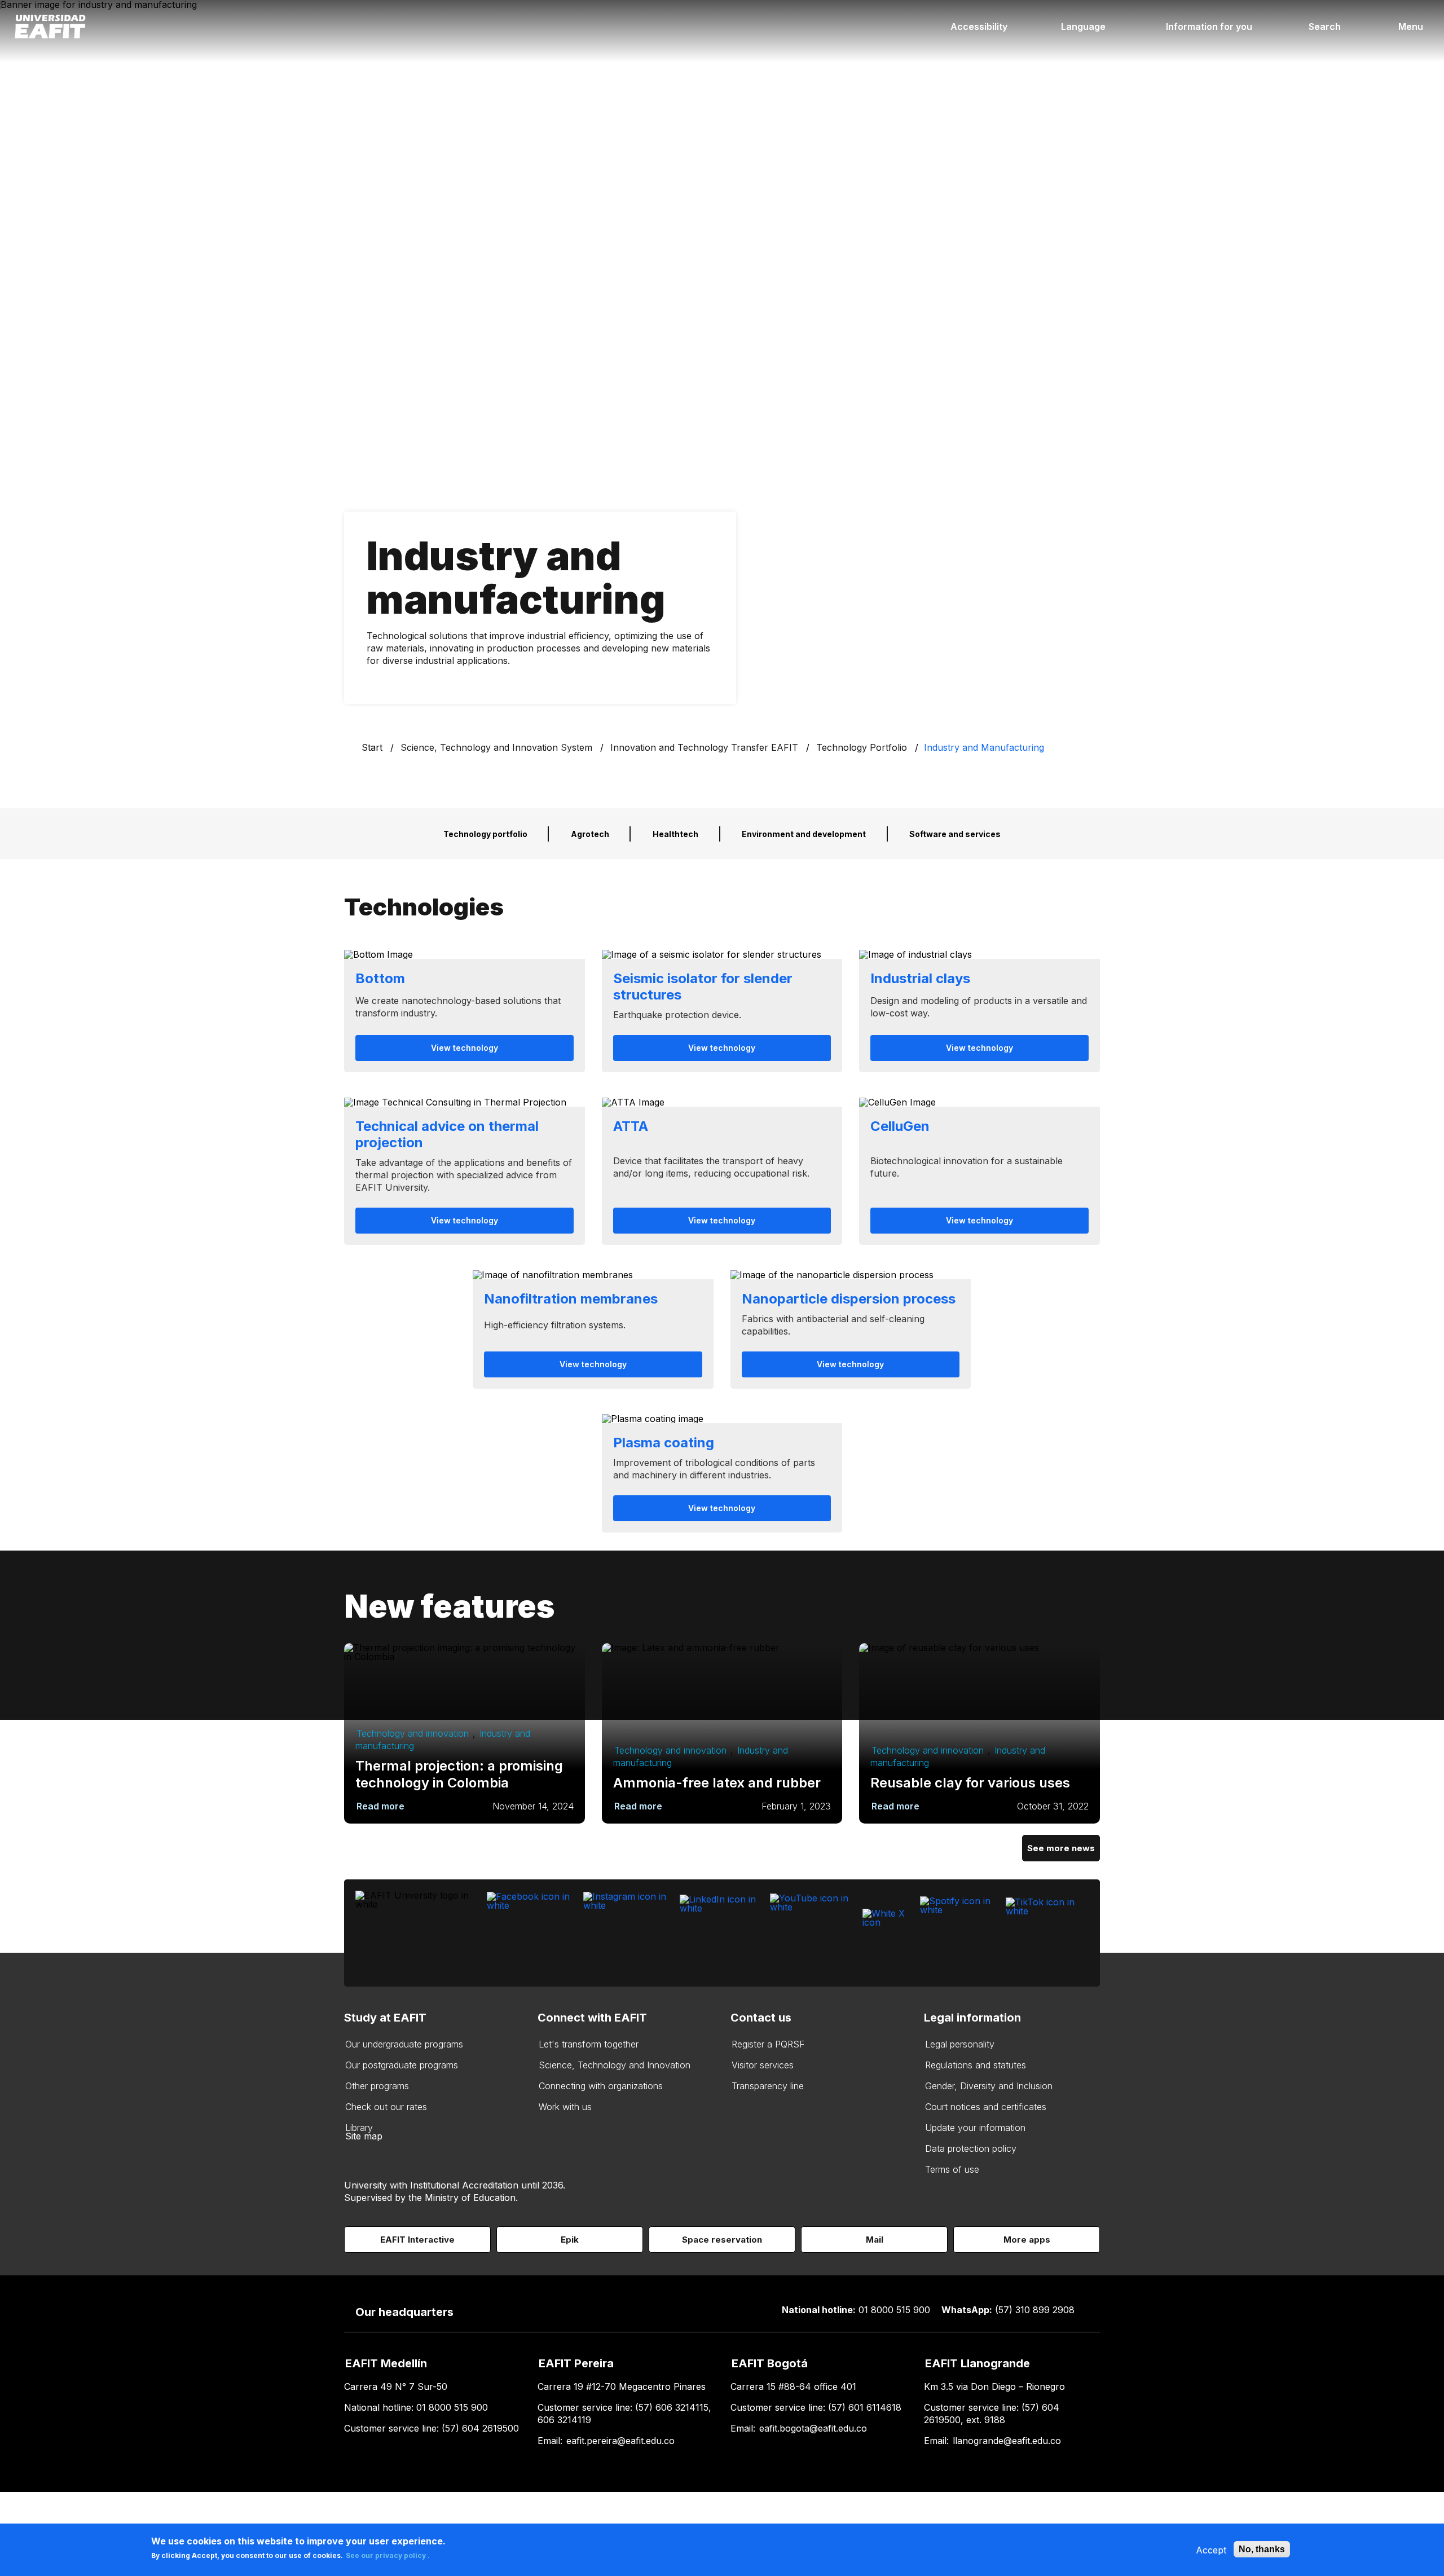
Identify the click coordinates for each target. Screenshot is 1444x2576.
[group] (465, 1011)
